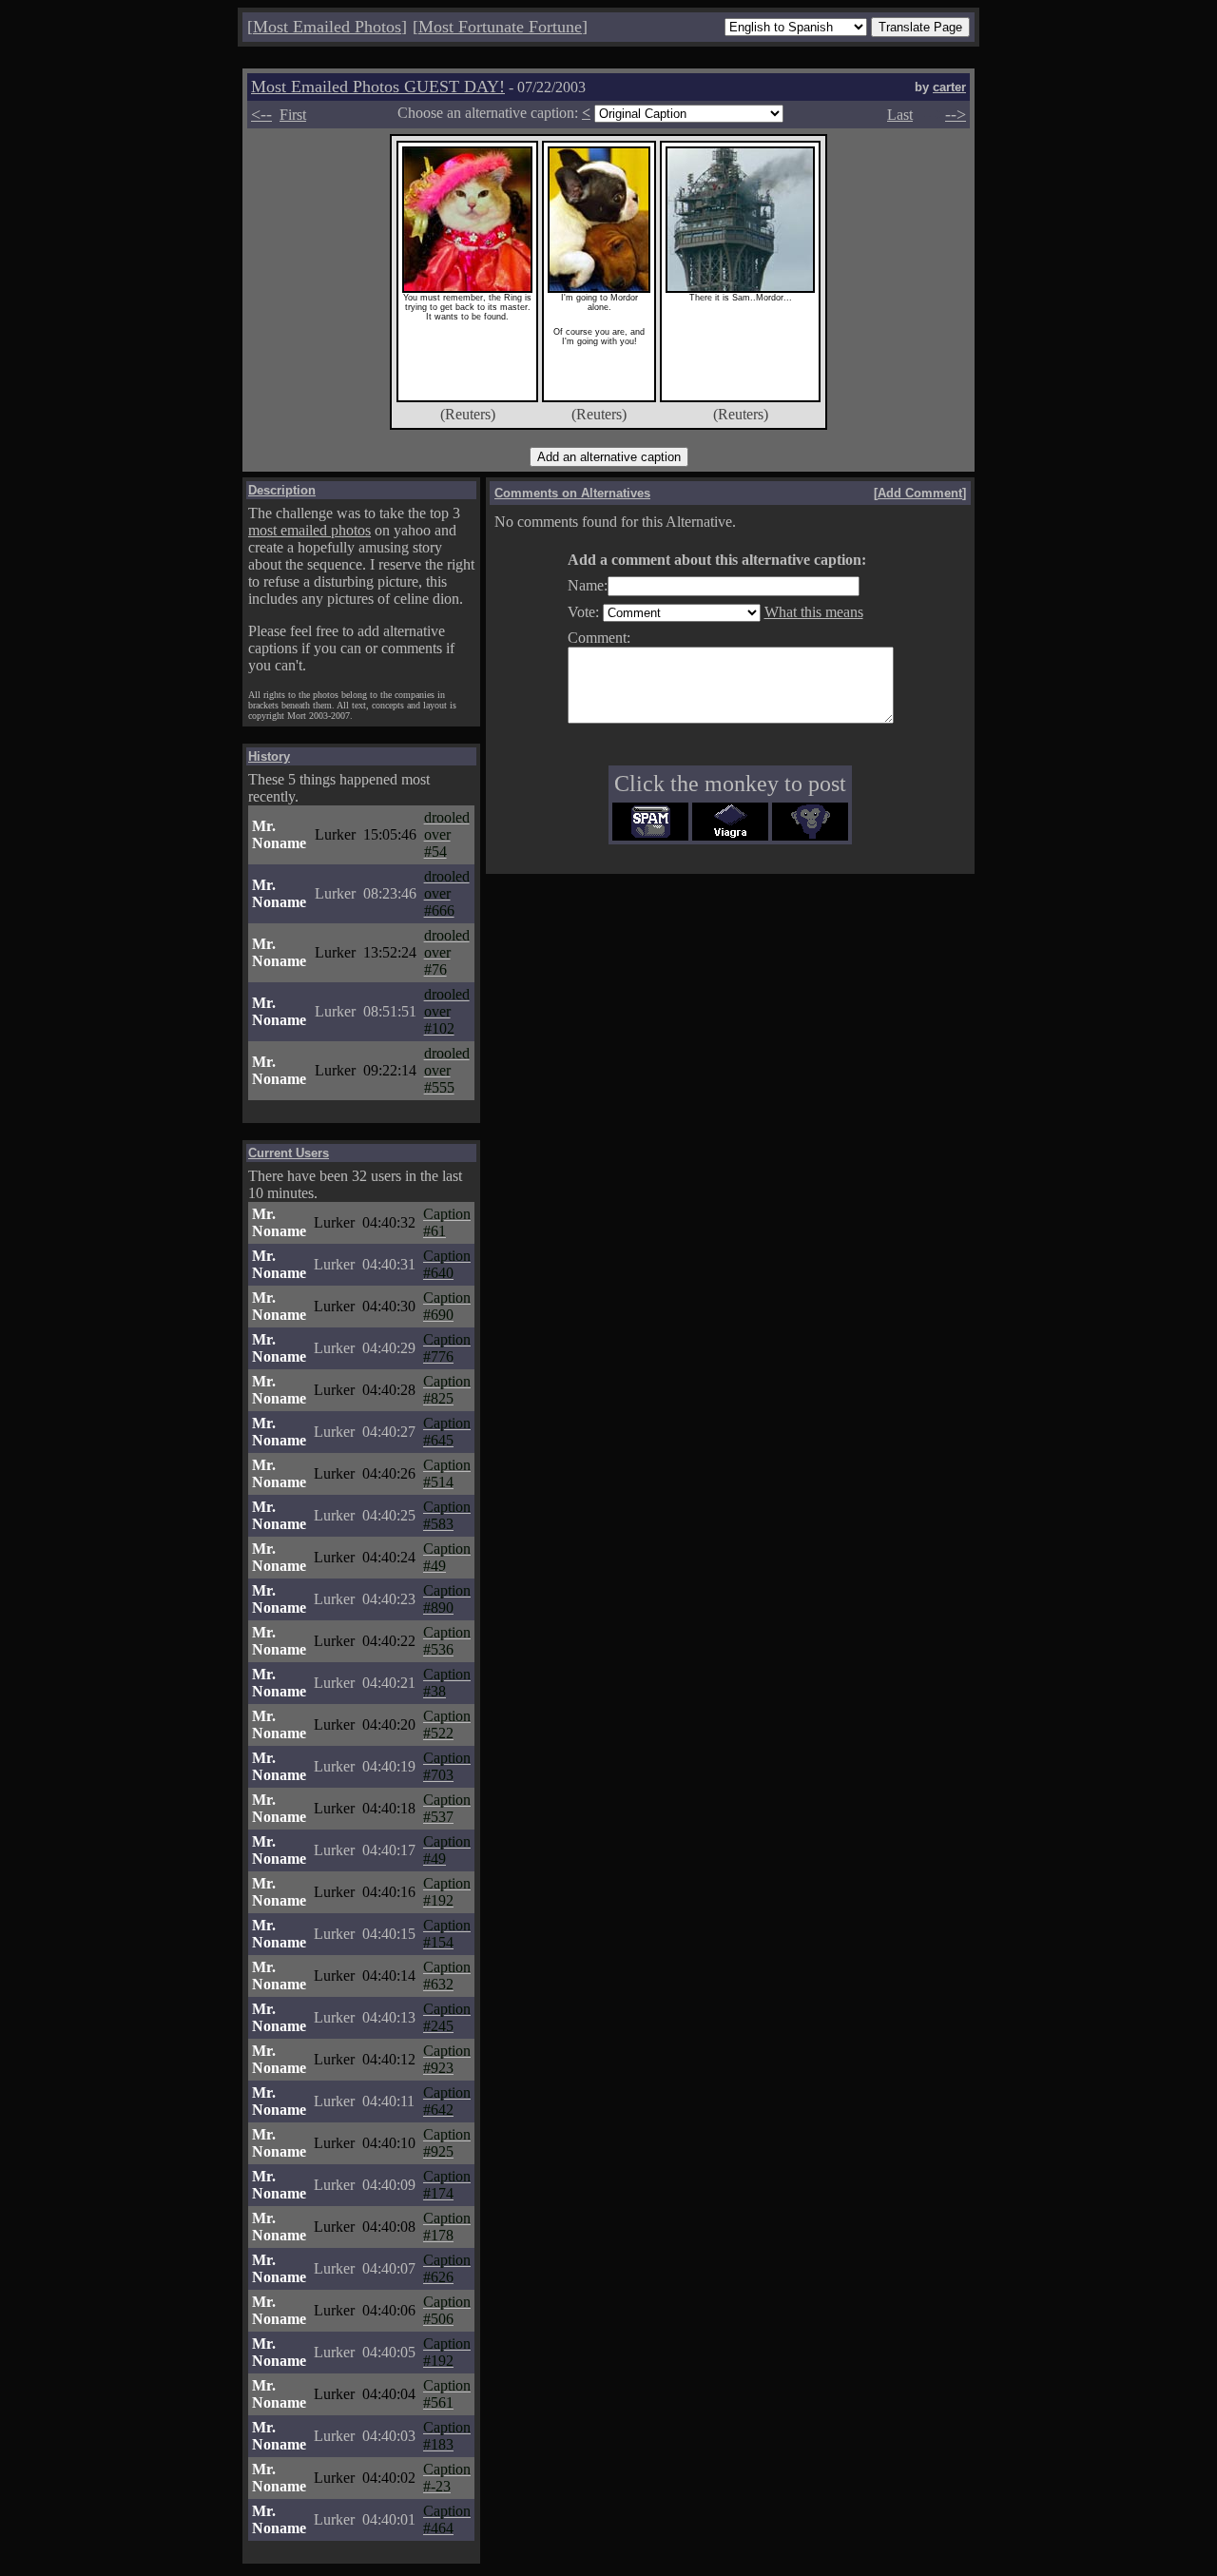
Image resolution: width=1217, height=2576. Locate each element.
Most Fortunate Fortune (500, 27)
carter (949, 87)
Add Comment (920, 493)
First (293, 115)
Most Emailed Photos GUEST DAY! (378, 87)
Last (900, 115)
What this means (814, 612)
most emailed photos (309, 530)
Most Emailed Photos (327, 27)
